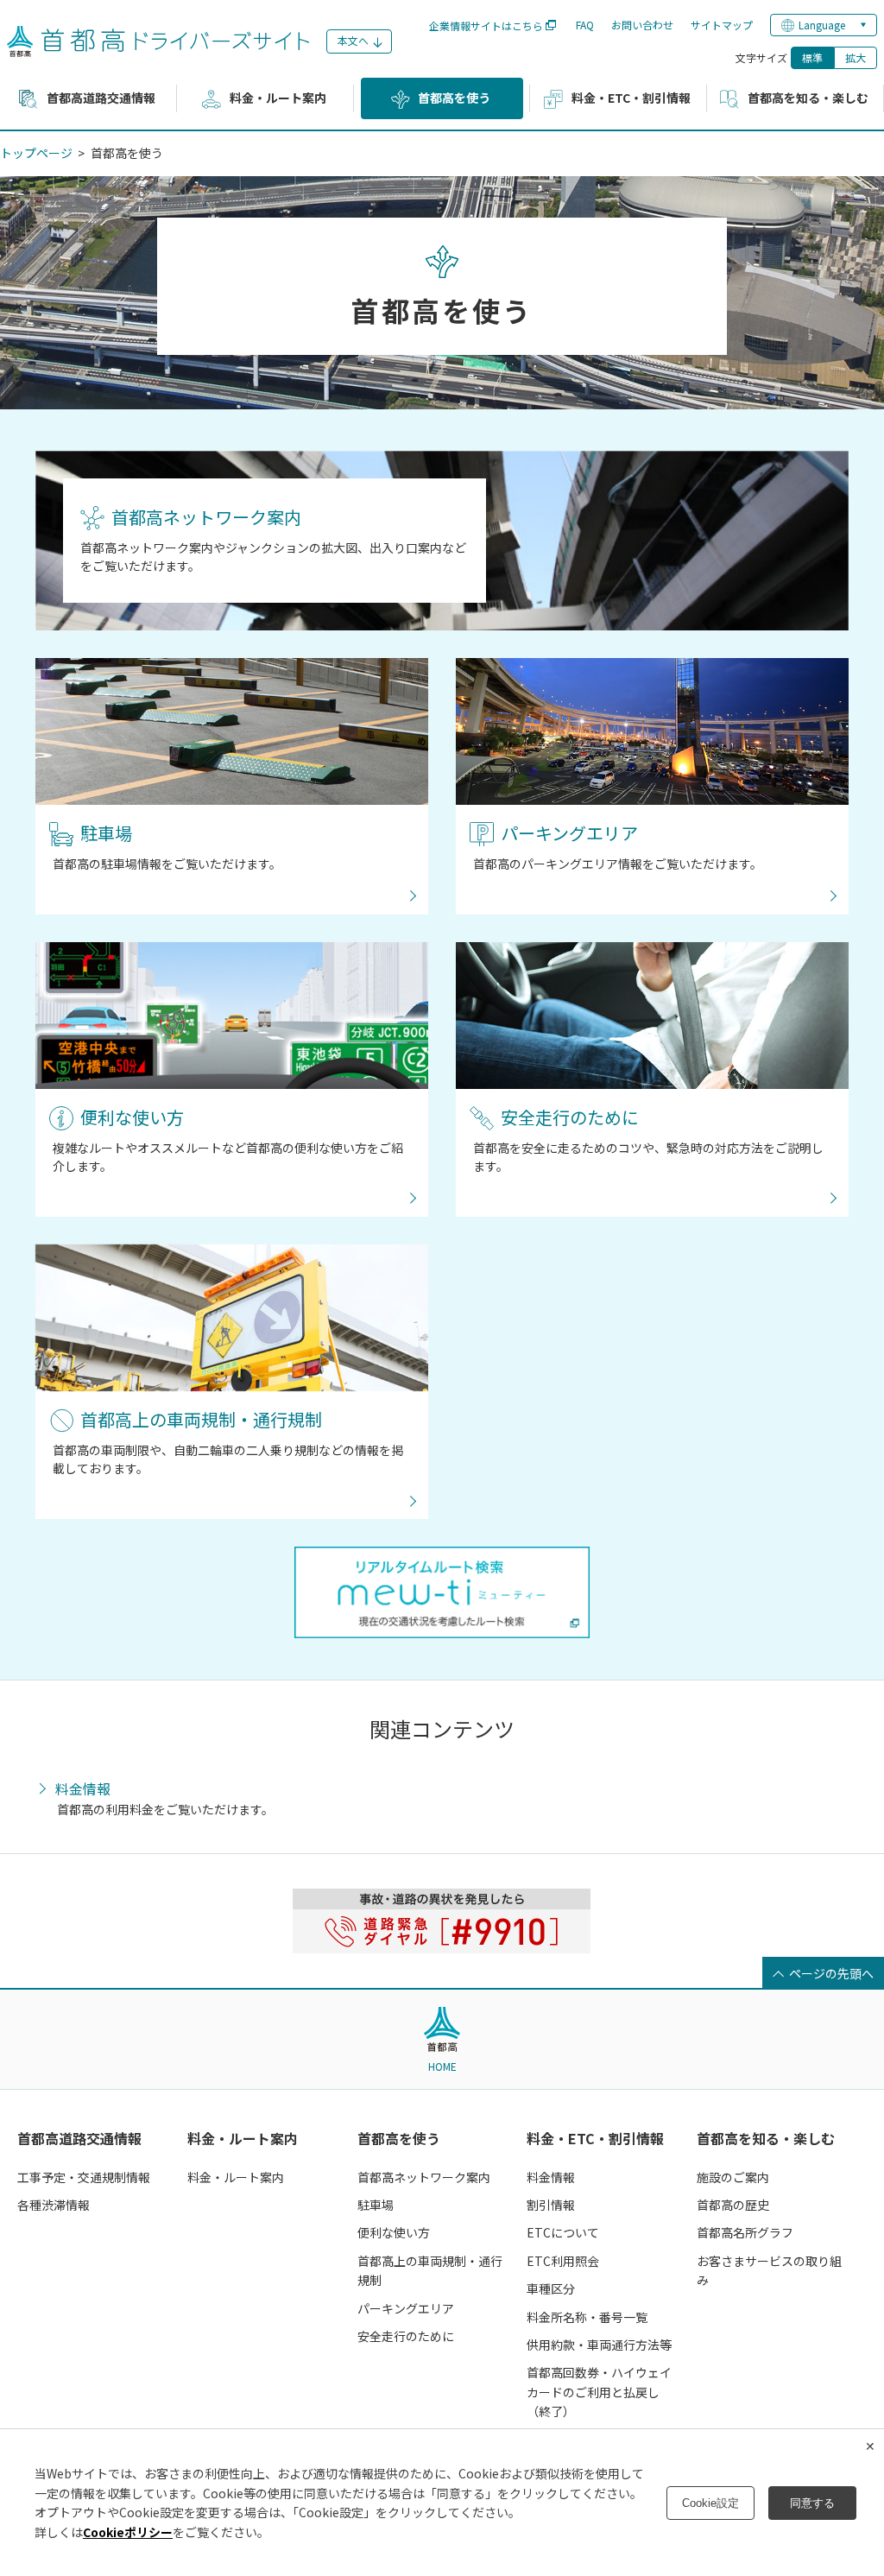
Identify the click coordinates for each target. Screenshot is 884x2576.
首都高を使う (399, 2138)
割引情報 (551, 2205)
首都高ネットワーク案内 (424, 2177)
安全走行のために (406, 2336)
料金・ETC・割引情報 (595, 2138)
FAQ (585, 25)
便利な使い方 (394, 2232)
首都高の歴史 (733, 2205)
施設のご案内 (733, 2177)
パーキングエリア (406, 2308)
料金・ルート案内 (243, 2138)
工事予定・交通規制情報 (84, 2177)
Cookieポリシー (128, 2532)
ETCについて (563, 2232)
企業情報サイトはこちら (486, 25)
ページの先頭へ (831, 1973)
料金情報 (83, 1789)
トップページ (36, 153)
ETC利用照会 (563, 2261)
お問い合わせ (642, 25)
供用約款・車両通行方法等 (599, 2345)
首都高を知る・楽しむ (766, 2138)
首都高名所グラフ (745, 2232)
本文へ (353, 40)
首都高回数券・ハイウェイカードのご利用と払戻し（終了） (599, 2392)
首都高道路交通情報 (79, 2138)
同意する (812, 2503)
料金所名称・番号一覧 (587, 2317)
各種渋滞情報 (54, 2205)
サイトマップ (722, 25)
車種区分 (551, 2288)
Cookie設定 (710, 2503)
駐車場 (376, 2205)
